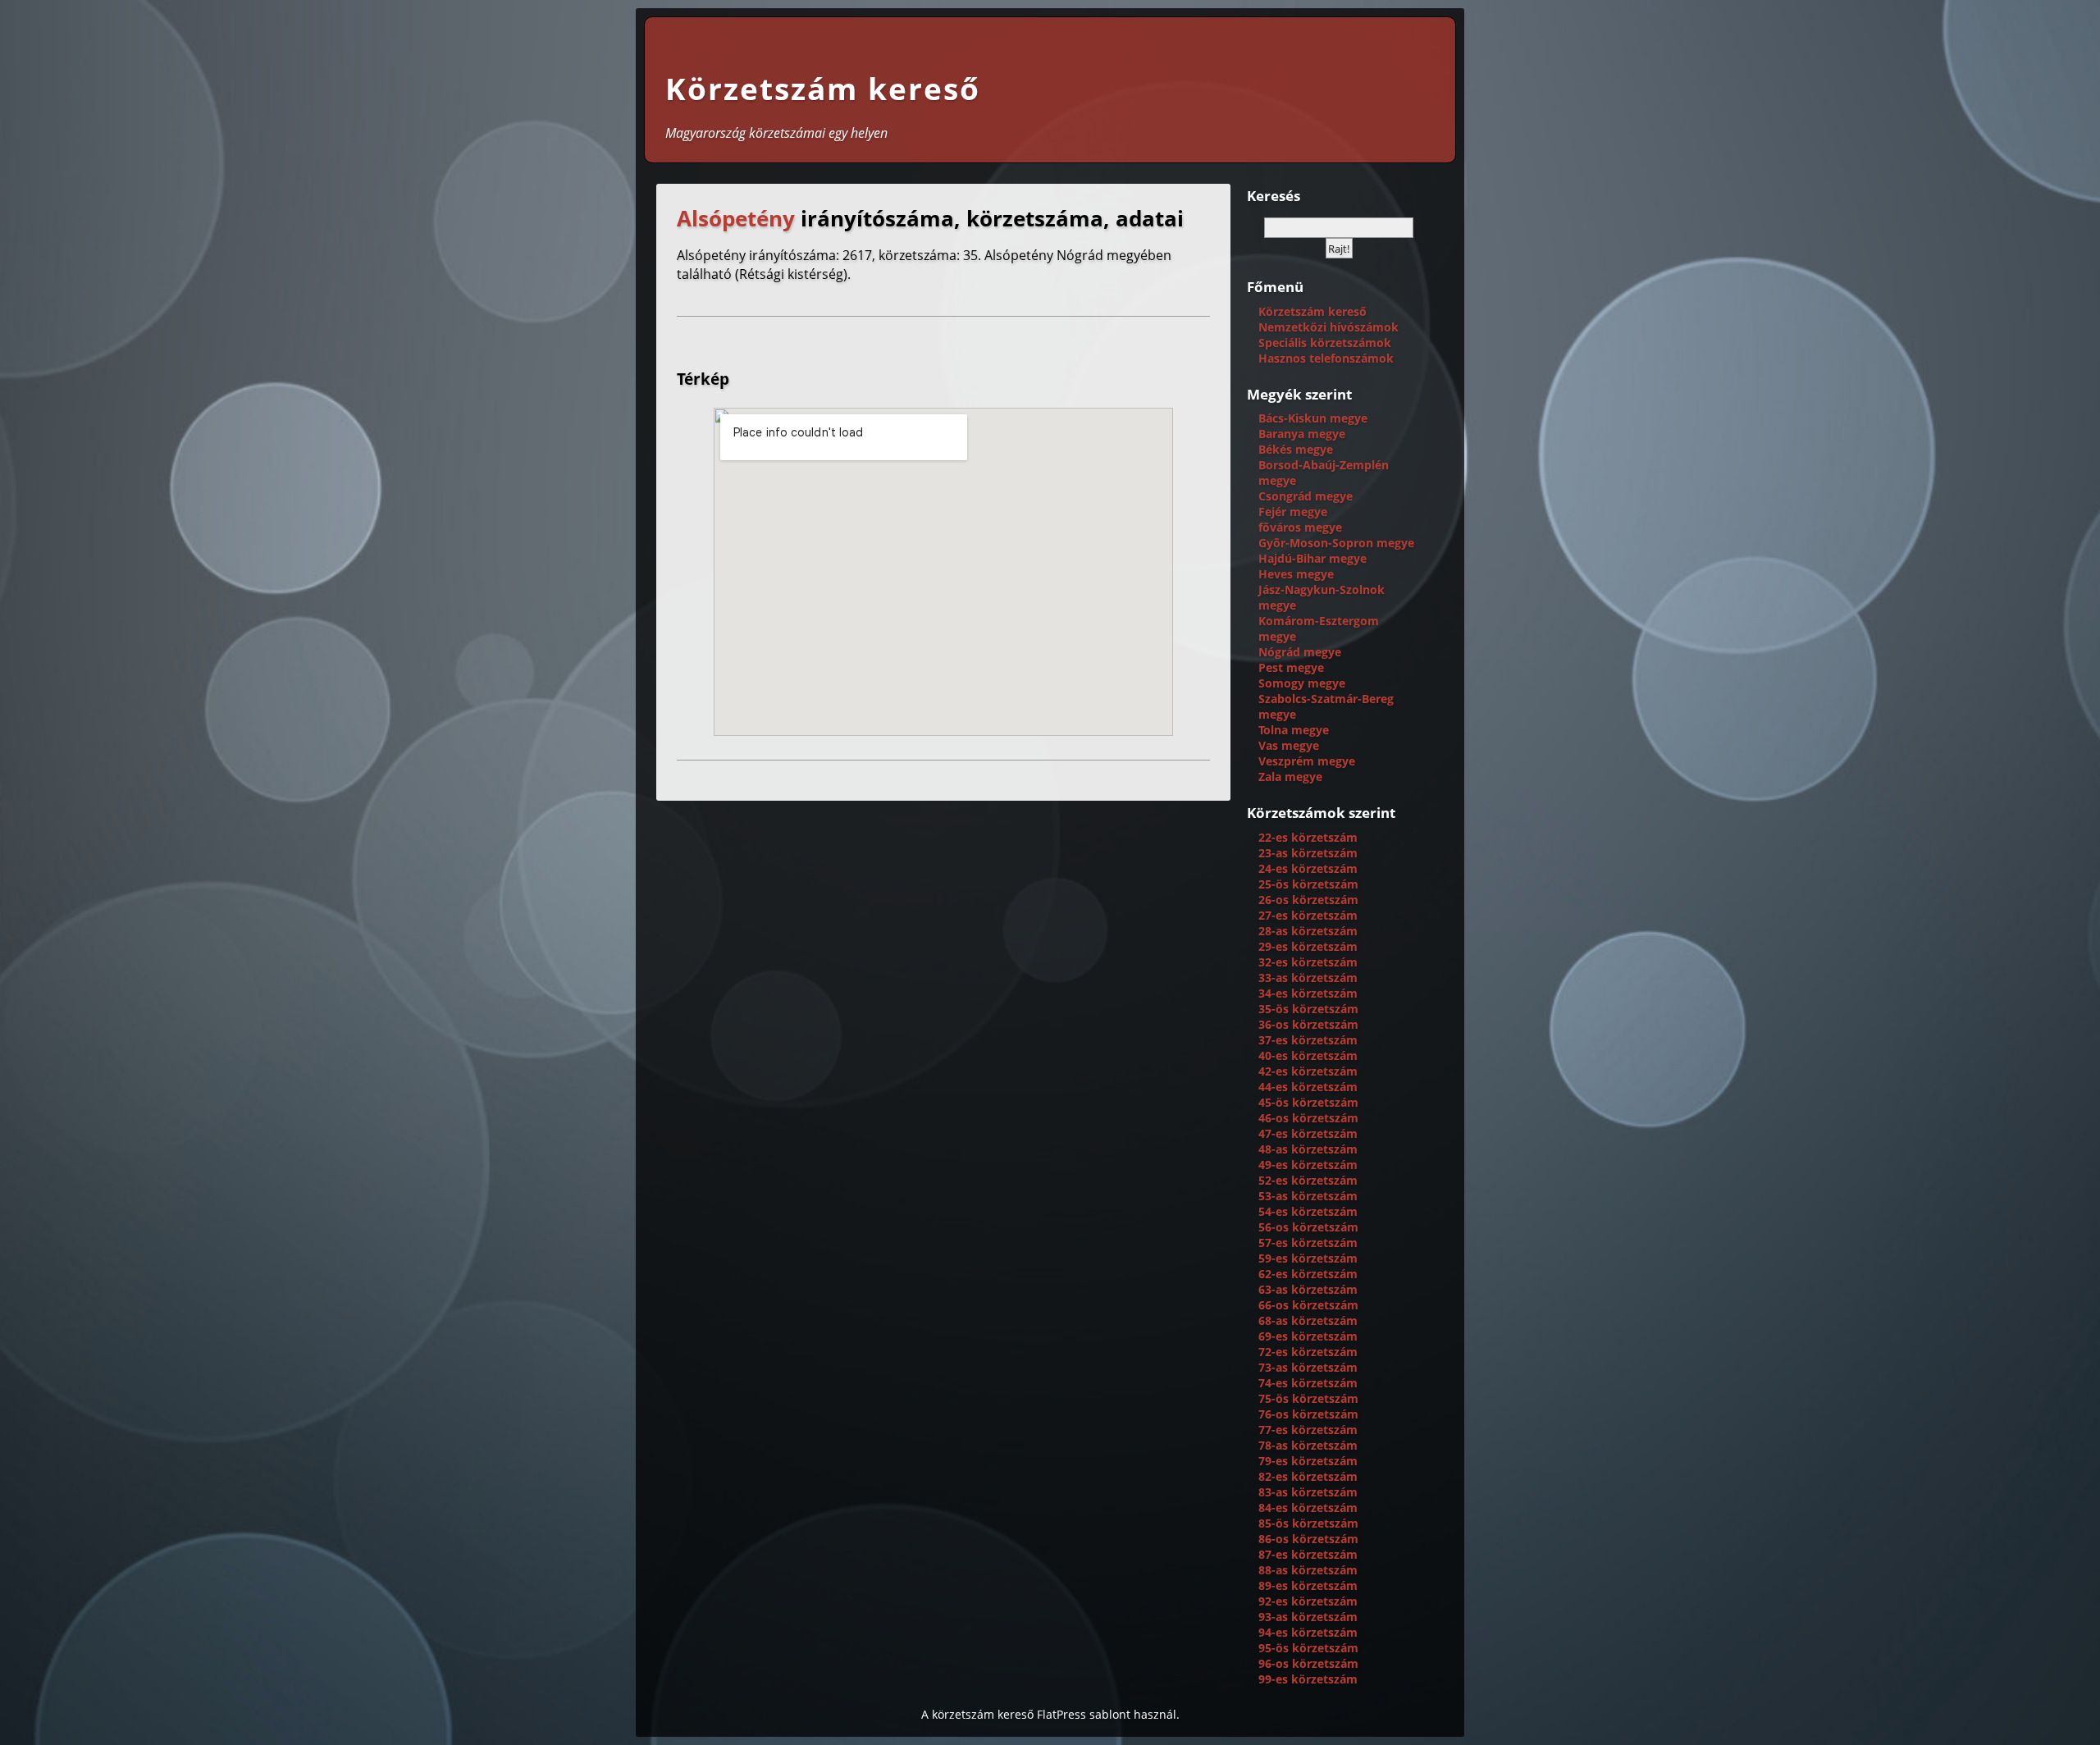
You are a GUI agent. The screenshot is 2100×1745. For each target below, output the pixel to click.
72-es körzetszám (1308, 1352)
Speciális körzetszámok (1325, 343)
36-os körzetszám (1308, 1024)
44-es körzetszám (1308, 1087)
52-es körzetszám (1308, 1180)
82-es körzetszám (1308, 1476)
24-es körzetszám (1308, 868)
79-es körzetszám (1308, 1461)
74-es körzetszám (1308, 1383)
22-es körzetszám (1308, 837)
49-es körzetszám (1308, 1165)
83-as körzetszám (1308, 1492)
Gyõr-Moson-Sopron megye (1336, 543)
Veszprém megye (1307, 761)
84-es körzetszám (1308, 1507)
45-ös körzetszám (1308, 1102)
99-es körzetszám (1308, 1679)
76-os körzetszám (1308, 1414)
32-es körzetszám (1308, 962)
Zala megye (1290, 777)
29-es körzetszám (1308, 946)
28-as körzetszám (1308, 931)
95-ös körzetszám (1308, 1648)
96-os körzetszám (1308, 1663)
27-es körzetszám (1308, 915)
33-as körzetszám (1308, 978)
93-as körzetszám (1308, 1617)
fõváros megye (1300, 527)
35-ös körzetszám (1308, 1009)
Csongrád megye (1306, 496)
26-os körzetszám (1308, 900)
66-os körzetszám (1308, 1305)
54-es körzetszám (1308, 1211)
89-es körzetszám (1308, 1585)
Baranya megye (1302, 434)
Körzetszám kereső (823, 89)
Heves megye (1296, 574)
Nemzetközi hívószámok (1328, 327)
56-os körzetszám (1308, 1227)
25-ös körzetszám (1308, 884)
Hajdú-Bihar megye (1312, 558)
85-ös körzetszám (1308, 1523)
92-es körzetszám (1308, 1601)
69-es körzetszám (1308, 1336)
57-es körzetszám (1308, 1243)
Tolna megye (1294, 730)
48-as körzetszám (1308, 1149)
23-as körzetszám (1308, 853)
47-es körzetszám (1308, 1133)
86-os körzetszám (1308, 1539)
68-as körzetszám (1308, 1320)
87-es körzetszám (1308, 1554)
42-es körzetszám (1308, 1071)
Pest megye (1291, 667)
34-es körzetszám (1308, 993)
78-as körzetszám (1308, 1445)
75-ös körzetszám (1308, 1398)
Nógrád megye (1300, 652)
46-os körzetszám (1308, 1118)
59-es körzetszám (1308, 1258)
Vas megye (1289, 745)
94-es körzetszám (1308, 1632)
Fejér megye (1293, 512)
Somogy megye (1302, 683)
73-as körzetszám (1308, 1367)
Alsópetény (736, 219)
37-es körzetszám (1308, 1040)
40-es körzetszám (1308, 1055)
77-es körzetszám (1308, 1430)
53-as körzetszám (1308, 1196)
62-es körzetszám (1308, 1274)
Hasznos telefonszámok (1326, 358)
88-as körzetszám (1308, 1570)
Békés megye (1296, 449)
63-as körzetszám (1308, 1289)
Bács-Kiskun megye (1313, 418)
